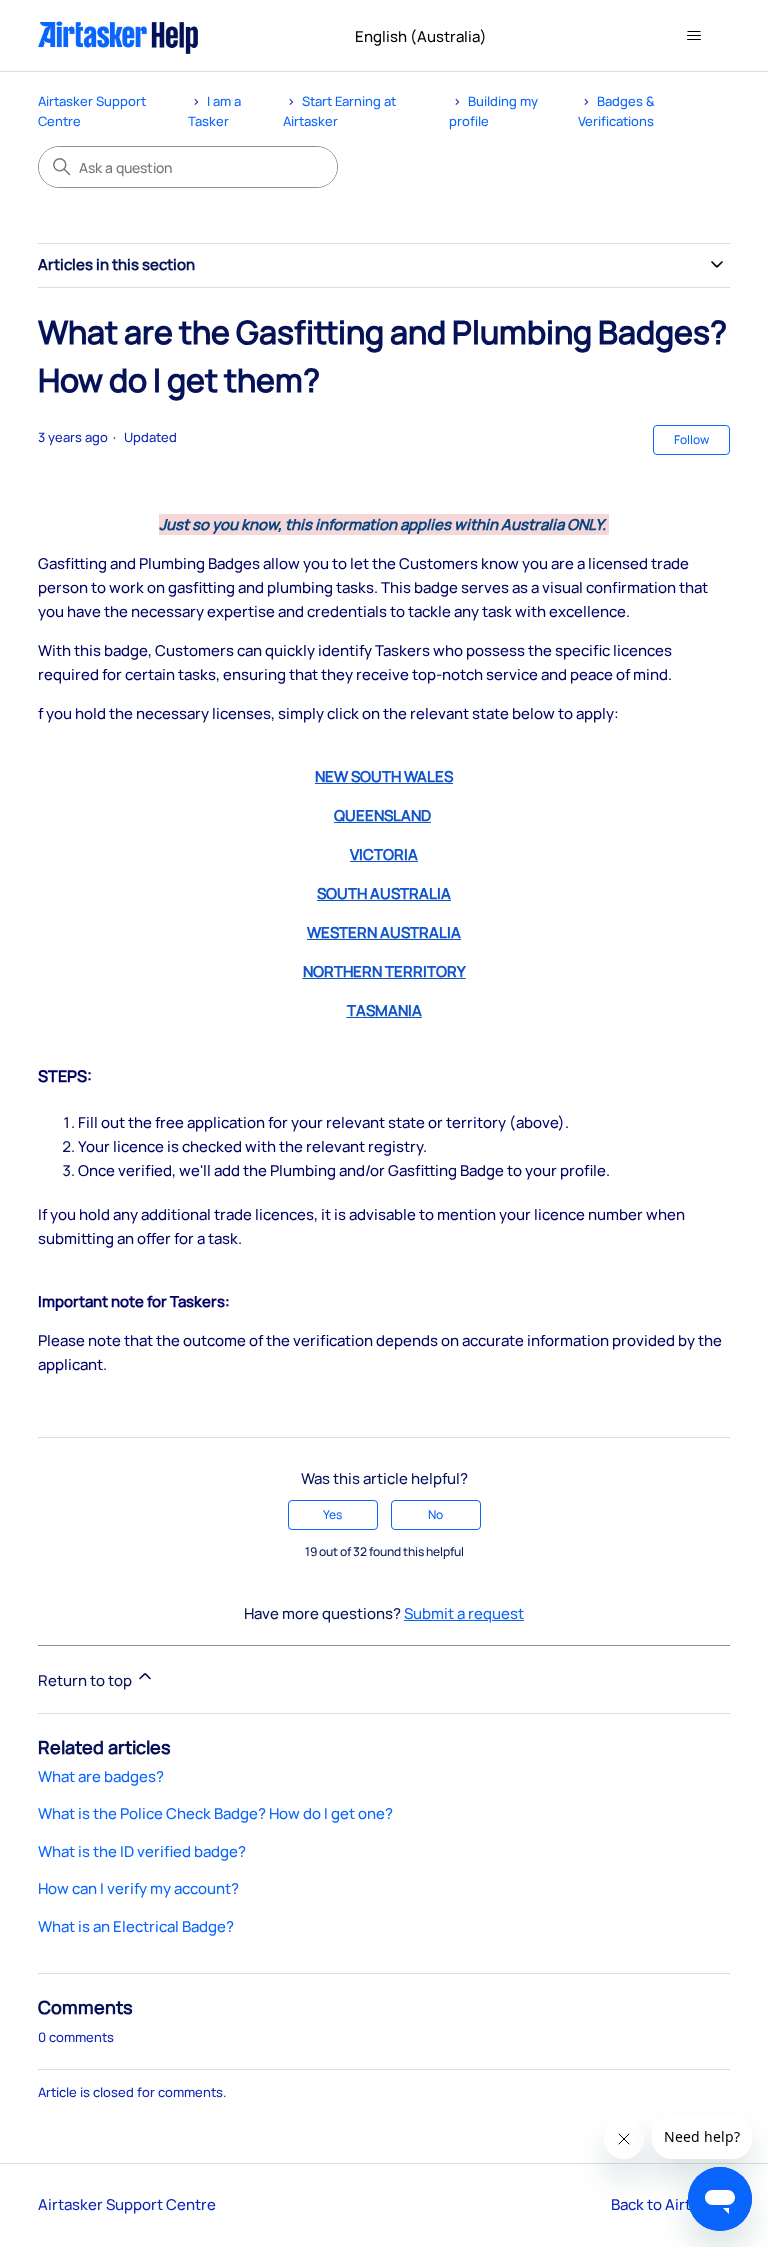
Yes (332, 1514)
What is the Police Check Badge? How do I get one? (215, 1813)
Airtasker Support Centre (127, 2204)
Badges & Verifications (616, 111)
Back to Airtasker (670, 2204)
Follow (691, 439)
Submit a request (464, 1613)
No (435, 1514)
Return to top (86, 1680)
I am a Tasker (214, 111)
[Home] (118, 35)
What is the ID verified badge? (142, 1851)
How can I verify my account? (138, 1888)
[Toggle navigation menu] (694, 36)
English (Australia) (422, 36)
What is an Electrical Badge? (136, 1926)
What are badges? (101, 1776)
